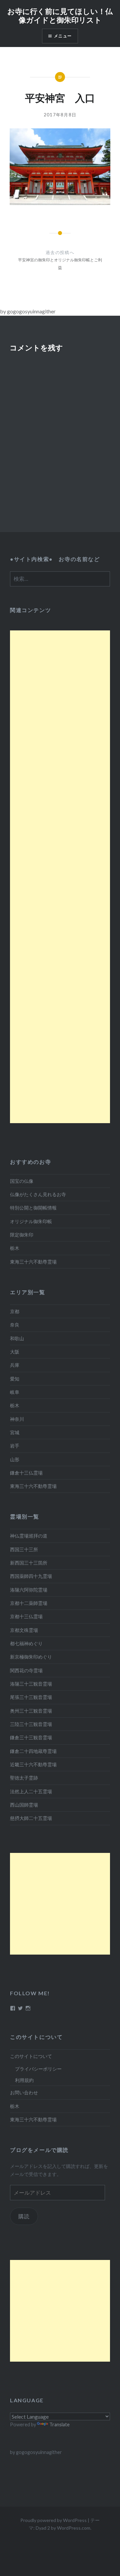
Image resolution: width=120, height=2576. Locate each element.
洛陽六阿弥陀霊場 (29, 1590)
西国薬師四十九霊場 (31, 1576)
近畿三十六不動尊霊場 (33, 1764)
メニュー (63, 36)
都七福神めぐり (26, 1643)
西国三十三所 (24, 1549)
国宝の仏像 (22, 1181)
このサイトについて (31, 2056)
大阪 (15, 1352)
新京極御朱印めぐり (31, 1657)
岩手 (15, 1446)
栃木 (15, 1248)
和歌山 (17, 1338)
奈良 (15, 1325)
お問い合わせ (24, 2092)
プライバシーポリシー (38, 2069)
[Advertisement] (60, 877)
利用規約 (24, 2080)
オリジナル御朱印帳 (31, 1221)
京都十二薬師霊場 (29, 1603)
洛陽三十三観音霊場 (31, 1684)
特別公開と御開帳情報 (33, 1208)
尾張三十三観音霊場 (31, 1697)
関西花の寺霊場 (26, 1670)
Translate (59, 2424)
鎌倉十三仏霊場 (26, 1473)
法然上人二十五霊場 (31, 1791)
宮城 (15, 1432)
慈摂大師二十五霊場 (31, 1818)
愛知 (15, 1379)
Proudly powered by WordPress (53, 2520)
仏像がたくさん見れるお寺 (38, 1194)
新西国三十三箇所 (29, 1563)
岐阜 (15, 1392)
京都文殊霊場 (24, 1630)
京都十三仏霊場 (26, 1616)
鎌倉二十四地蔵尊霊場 (33, 1751)
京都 (15, 1311)
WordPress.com (74, 2528)
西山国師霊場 (24, 1805)
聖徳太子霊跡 (24, 1778)
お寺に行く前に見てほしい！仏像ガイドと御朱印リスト (60, 15)
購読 (24, 2216)
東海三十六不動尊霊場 (33, 1262)
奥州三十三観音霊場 (31, 1711)
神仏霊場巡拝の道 (29, 1536)
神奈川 (17, 1419)
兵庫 (15, 1365)
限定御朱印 (22, 1235)
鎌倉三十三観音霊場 (31, 1737)
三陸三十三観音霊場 (31, 1724)
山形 (15, 1459)
